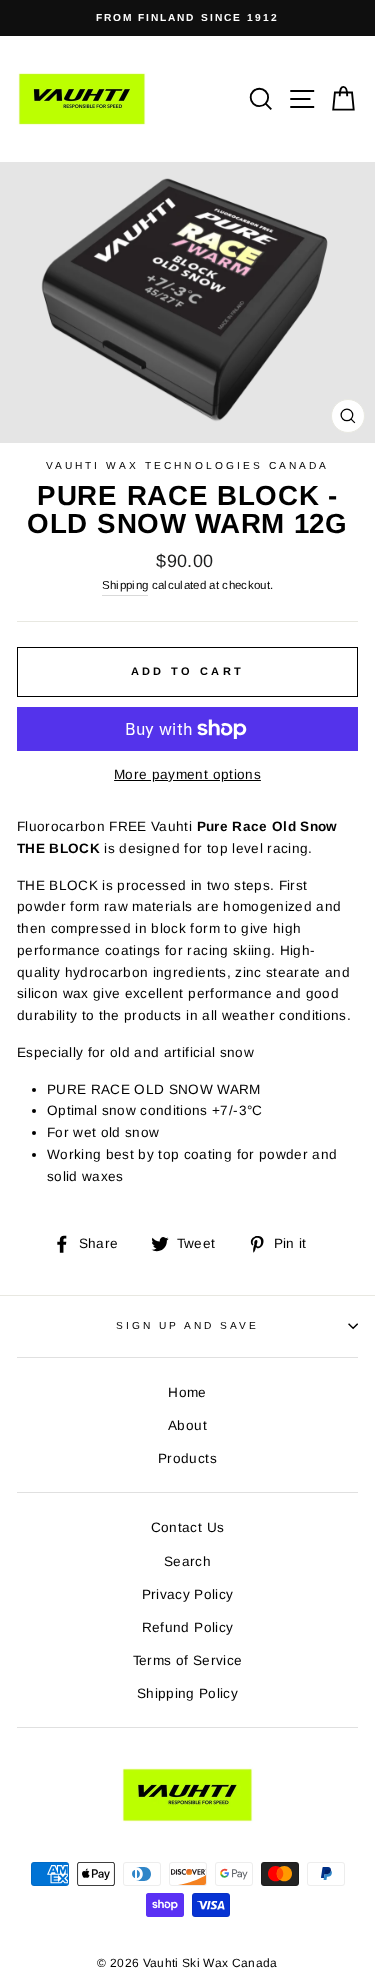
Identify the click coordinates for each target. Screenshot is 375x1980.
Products (187, 1458)
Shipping (125, 585)
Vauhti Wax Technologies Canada (188, 465)
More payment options (187, 774)
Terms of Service (187, 1660)
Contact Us (187, 1527)
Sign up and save (188, 1325)
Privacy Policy (188, 1594)
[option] (187, 18)
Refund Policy (187, 1627)
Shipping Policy (187, 1693)
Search (187, 1561)
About (187, 1425)
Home (187, 1392)
